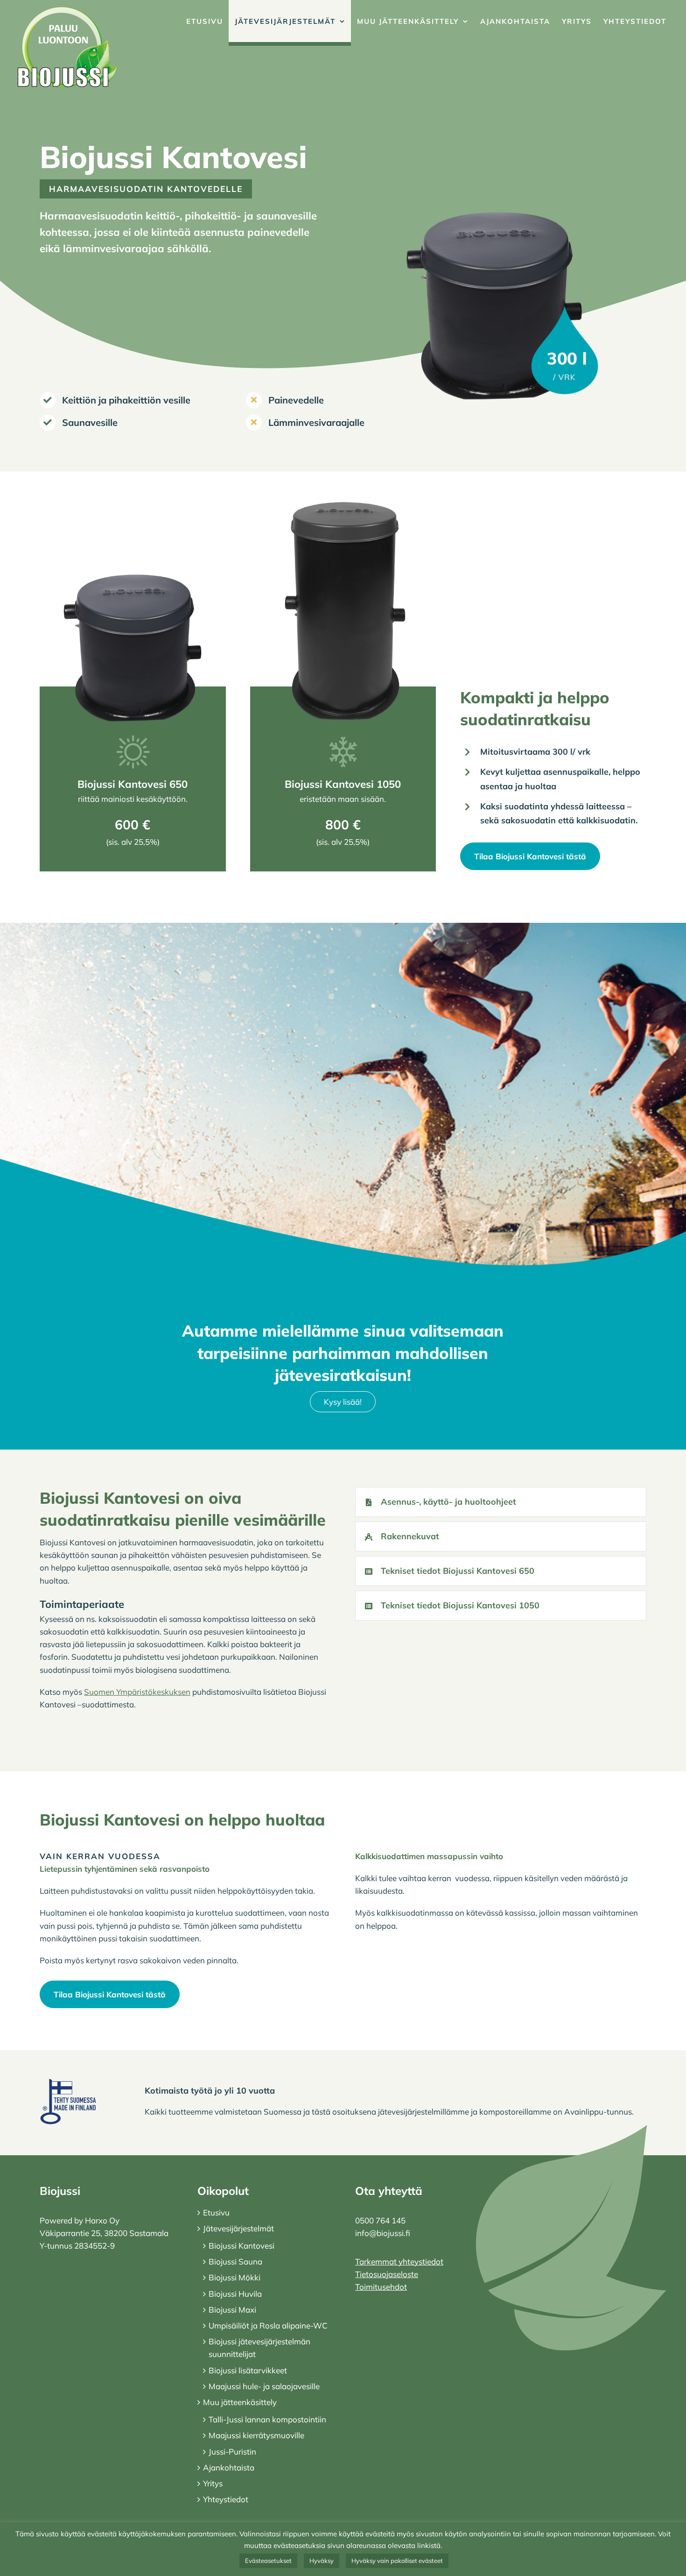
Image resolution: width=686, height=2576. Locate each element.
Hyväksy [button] (322, 2561)
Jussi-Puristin (232, 2452)
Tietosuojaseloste (387, 2274)
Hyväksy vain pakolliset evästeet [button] (397, 2561)
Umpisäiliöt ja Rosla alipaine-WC (268, 2325)
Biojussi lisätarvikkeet (248, 2370)
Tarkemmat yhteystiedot (399, 2261)
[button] (501, 1502)
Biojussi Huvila (235, 2294)
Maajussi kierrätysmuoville (256, 2435)
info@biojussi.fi (383, 2233)
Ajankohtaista (229, 2467)
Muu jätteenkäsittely (240, 2402)
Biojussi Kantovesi (241, 2246)
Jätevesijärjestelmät (238, 2228)
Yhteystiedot (226, 2499)
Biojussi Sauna (235, 2261)
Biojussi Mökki (234, 2277)
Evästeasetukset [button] (268, 2561)
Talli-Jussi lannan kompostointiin (267, 2419)
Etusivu (216, 2212)
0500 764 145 (380, 2220)
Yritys (213, 2483)
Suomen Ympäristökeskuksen (137, 1692)
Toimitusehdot (381, 2287)
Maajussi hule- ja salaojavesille (264, 2386)
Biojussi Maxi (232, 2310)
